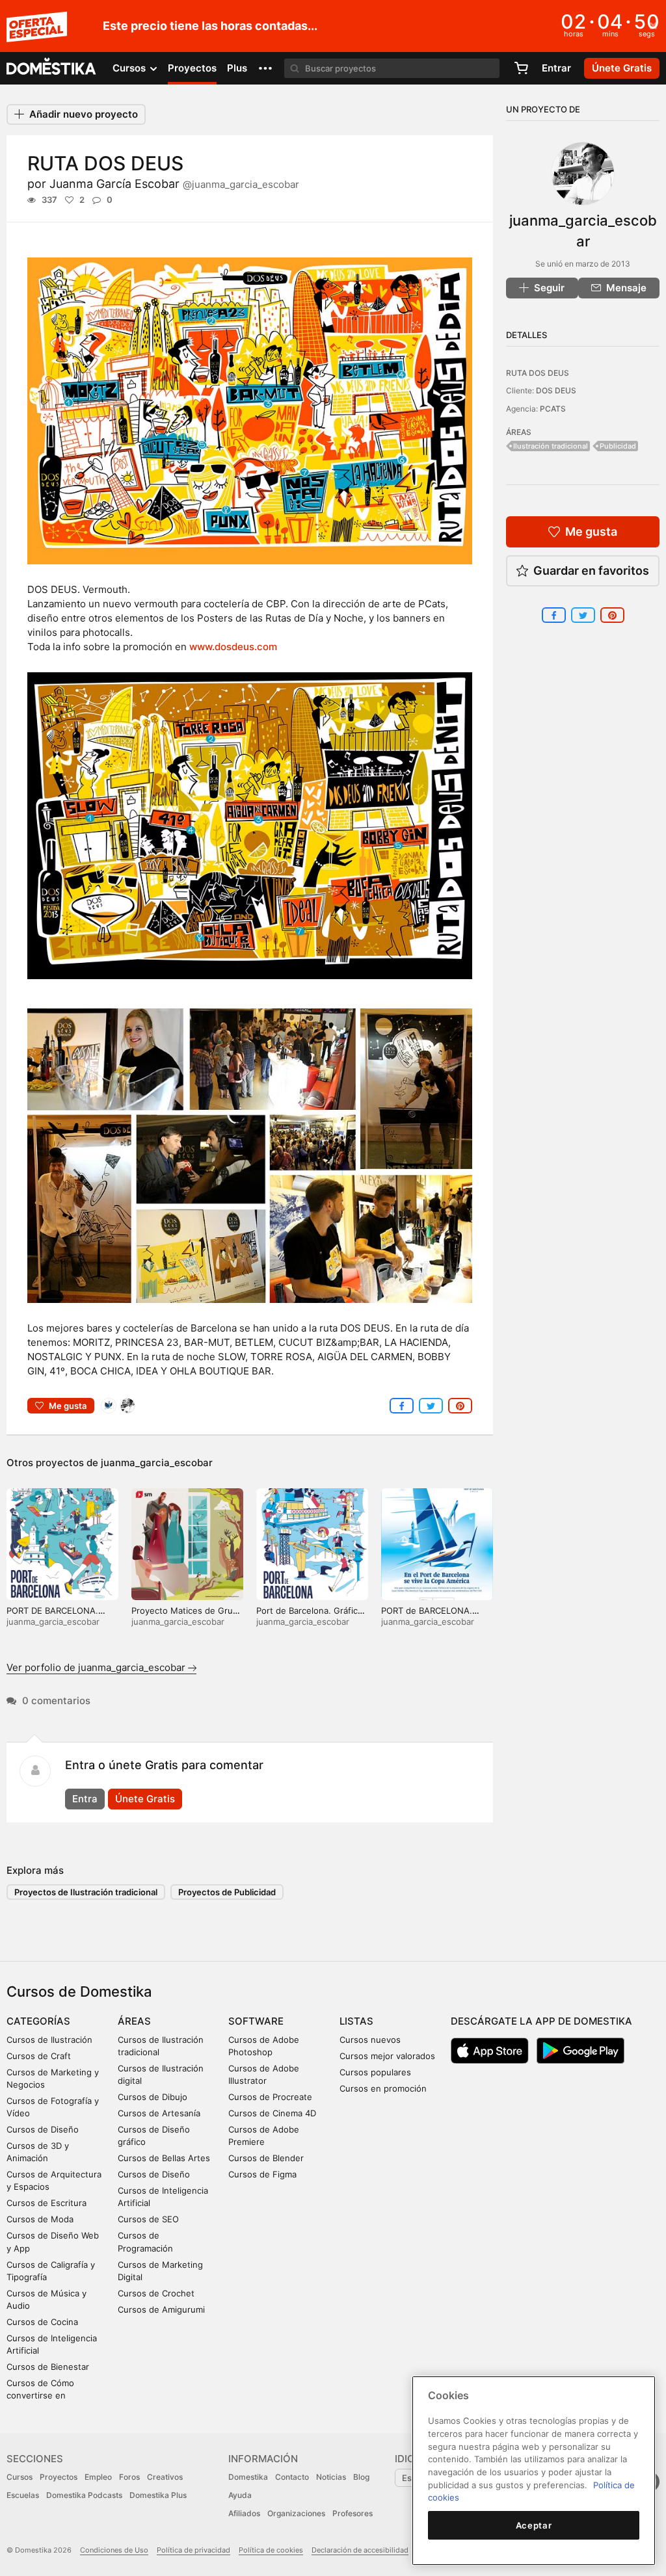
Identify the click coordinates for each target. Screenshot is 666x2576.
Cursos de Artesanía (159, 2113)
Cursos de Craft (39, 2056)
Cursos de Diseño (43, 2129)
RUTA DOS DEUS (538, 373)
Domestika (248, 2477)
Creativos (165, 2477)
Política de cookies (271, 2550)
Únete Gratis (145, 1799)
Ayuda (240, 2495)
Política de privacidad (193, 2550)
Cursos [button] (130, 68)
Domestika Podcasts (84, 2495)
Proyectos (192, 68)
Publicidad (618, 446)
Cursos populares (375, 2072)
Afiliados (244, 2513)
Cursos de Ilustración (49, 2040)
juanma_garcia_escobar (157, 1463)
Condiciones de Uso (114, 2550)
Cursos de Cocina (42, 2322)
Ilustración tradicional (551, 446)
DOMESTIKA (52, 68)
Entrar (556, 68)
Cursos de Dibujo (153, 2097)
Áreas (134, 2021)
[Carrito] (521, 68)
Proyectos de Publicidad (227, 1892)
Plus (237, 68)
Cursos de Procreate (270, 2097)
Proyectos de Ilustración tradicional (86, 1892)
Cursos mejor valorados (387, 2056)
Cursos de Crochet (156, 2293)
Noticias (331, 2477)
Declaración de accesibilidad (360, 2550)
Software (256, 2021)
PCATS (553, 409)
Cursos (20, 2477)
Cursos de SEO (148, 2219)
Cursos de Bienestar (48, 2367)
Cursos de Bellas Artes (164, 2158)
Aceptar (534, 2525)
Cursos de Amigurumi (161, 2309)
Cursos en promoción (383, 2088)
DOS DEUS (556, 390)
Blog (361, 2477)
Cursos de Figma (262, 2174)
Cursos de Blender (266, 2158)
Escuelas (23, 2495)
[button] (265, 68)
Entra (85, 1799)
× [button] (653, 25)
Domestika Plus (158, 2495)
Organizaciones (296, 2513)
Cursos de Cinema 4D (272, 2113)
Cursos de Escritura (47, 2203)
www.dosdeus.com (233, 647)
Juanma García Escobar (174, 184)
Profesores (353, 2513)
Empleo (98, 2477)
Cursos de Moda (40, 2219)
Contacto (292, 2477)
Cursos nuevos (370, 2040)
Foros (129, 2477)
